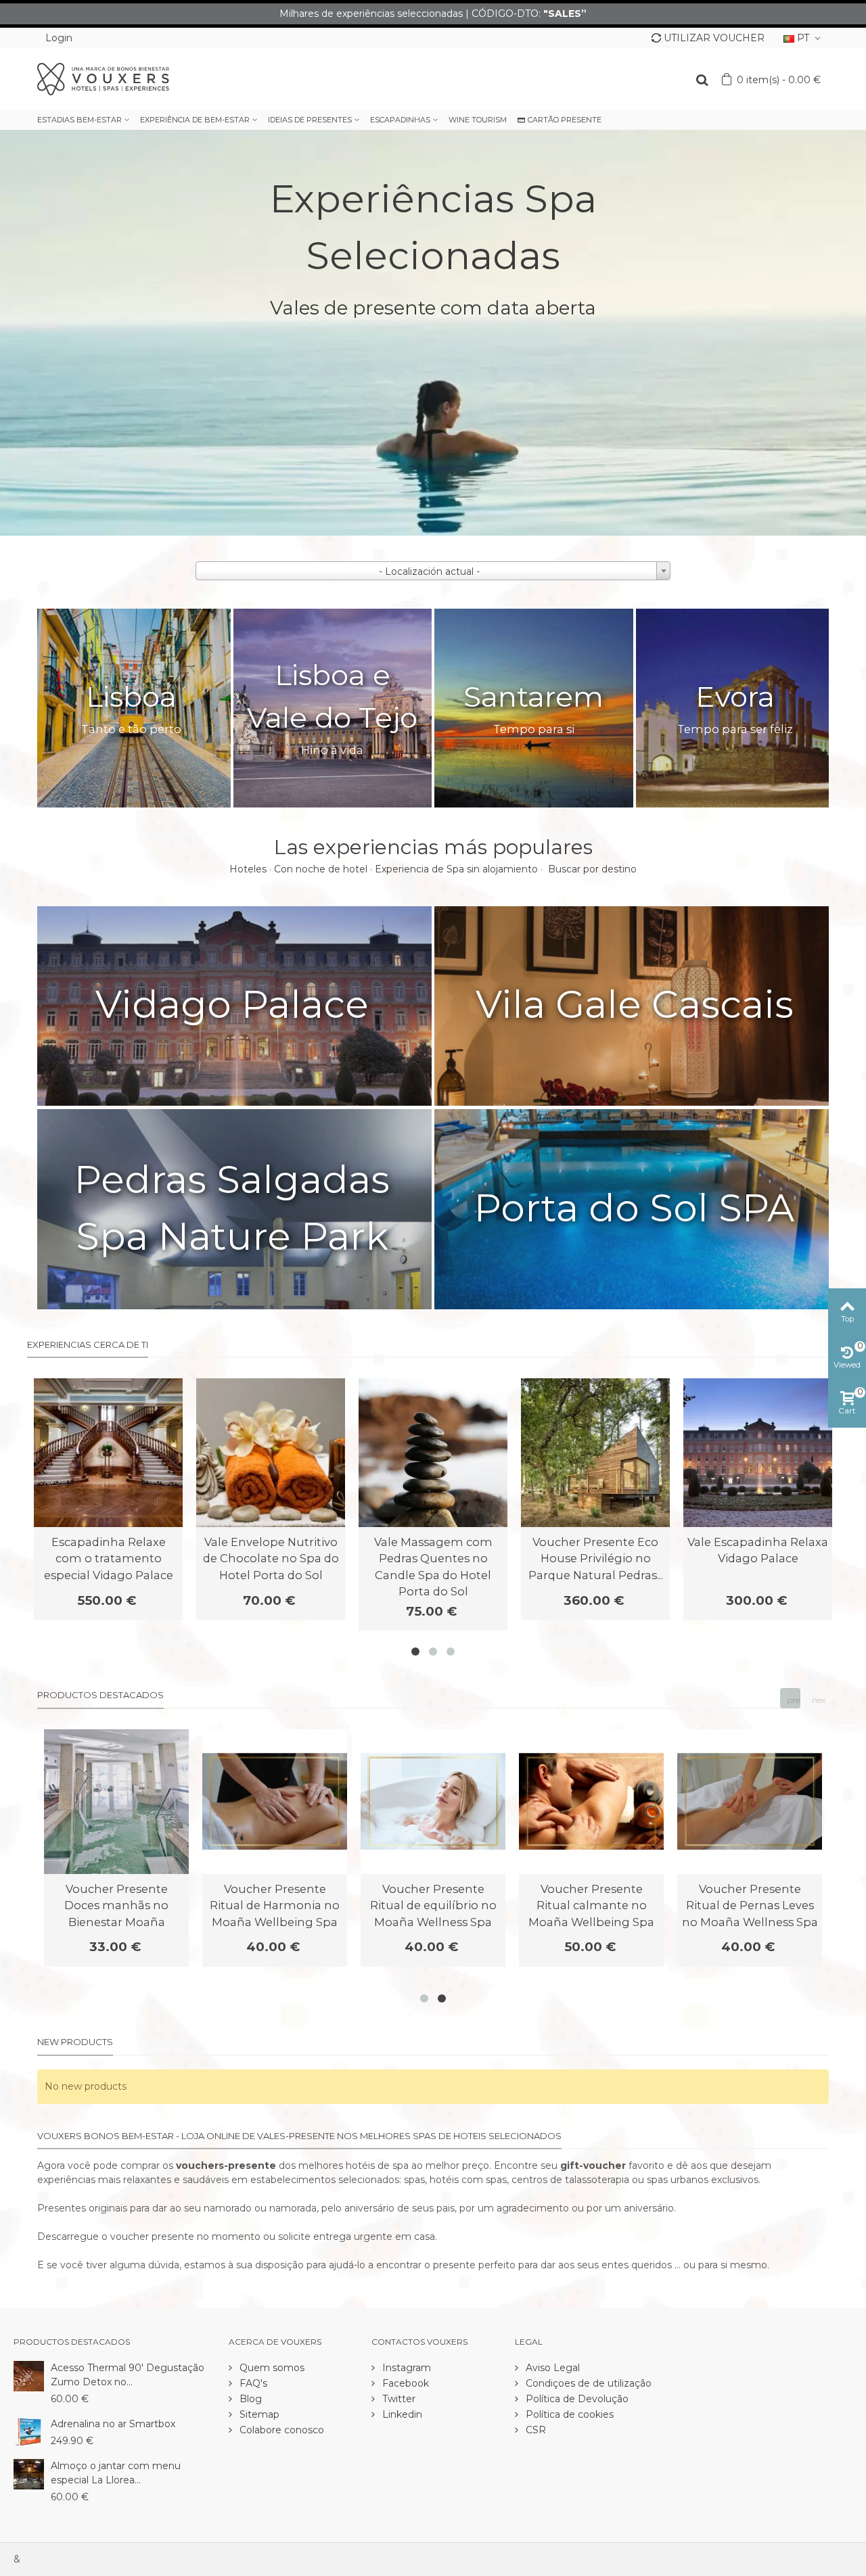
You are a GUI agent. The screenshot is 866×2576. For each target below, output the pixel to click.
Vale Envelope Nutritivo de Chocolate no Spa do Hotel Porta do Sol (271, 1559)
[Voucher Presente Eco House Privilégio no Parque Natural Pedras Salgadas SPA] (595, 1453)
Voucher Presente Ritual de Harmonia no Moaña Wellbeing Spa (275, 1905)
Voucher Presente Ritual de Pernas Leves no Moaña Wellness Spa (750, 1905)
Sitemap (258, 2414)
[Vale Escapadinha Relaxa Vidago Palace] (758, 1453)
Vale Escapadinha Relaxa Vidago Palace (758, 1550)
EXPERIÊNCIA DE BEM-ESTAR (195, 120)
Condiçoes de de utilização (587, 2383)
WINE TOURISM (478, 120)
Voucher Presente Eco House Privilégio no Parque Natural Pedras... (596, 1559)
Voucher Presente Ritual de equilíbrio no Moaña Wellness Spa (433, 1905)
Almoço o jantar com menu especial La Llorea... (116, 2473)
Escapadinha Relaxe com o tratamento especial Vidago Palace (109, 1559)
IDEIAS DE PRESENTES (310, 120)
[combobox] (433, 571)
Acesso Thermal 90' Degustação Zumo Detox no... (128, 2375)
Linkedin (401, 2414)
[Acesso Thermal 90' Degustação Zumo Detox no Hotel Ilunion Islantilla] (29, 2375)
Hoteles (248, 869)
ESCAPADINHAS (400, 120)
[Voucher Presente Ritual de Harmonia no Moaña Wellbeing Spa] (275, 1802)
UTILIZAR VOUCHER (714, 38)
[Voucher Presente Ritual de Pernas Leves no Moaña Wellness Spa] (750, 1802)
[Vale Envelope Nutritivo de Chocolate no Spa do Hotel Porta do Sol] (271, 1453)
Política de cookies (568, 2414)
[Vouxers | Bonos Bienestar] (103, 78)
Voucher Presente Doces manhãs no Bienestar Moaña (116, 1905)
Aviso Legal (551, 2368)
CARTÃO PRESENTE (565, 120)
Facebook (404, 2383)
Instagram (405, 2368)
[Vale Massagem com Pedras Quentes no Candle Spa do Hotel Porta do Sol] (433, 1453)
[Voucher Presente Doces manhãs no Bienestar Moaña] (116, 1802)
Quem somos (271, 2368)
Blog (249, 2399)
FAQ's (252, 2383)
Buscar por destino (592, 869)
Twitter (397, 2399)
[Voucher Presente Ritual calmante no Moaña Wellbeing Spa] (591, 1802)
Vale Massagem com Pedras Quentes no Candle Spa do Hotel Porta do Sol (433, 1567)
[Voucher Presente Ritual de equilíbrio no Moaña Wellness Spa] (433, 1802)
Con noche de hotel (321, 869)
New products (75, 2042)
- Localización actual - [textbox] (429, 571)
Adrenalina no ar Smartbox (113, 2424)
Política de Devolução (576, 2399)
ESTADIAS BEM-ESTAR (79, 120)
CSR (534, 2430)
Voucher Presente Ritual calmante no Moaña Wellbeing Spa (591, 1905)
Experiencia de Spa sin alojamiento (456, 869)
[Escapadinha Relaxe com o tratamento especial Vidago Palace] (108, 1453)
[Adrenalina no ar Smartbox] (29, 2431)
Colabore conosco (280, 2430)
